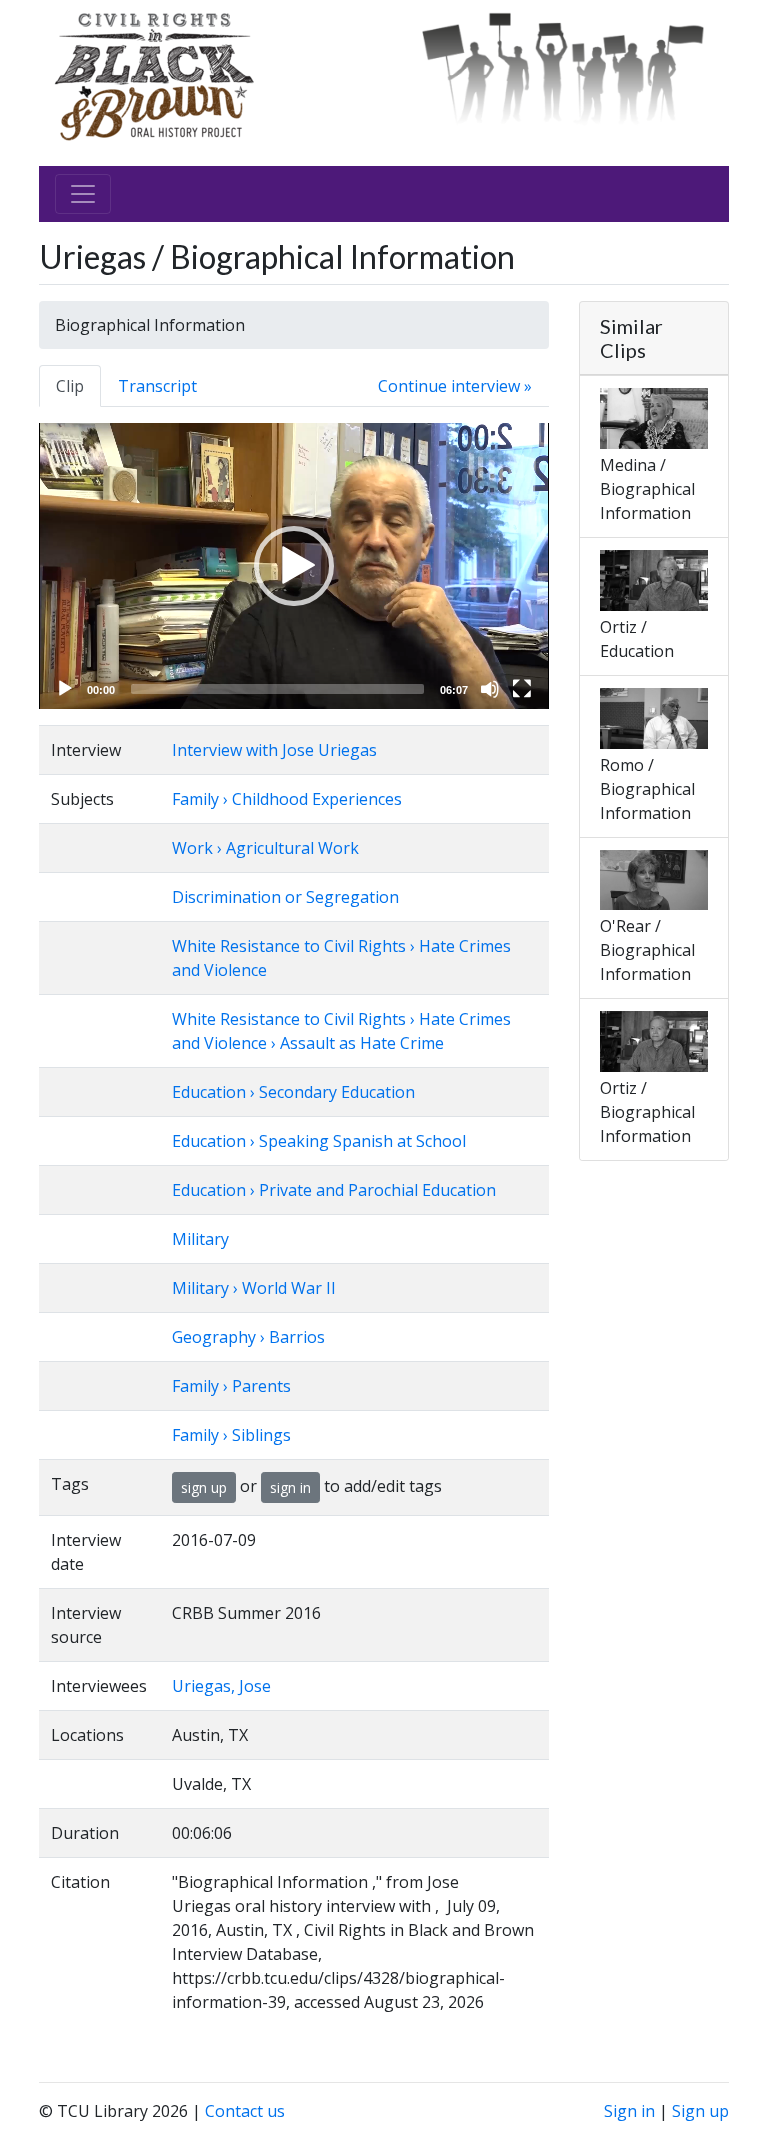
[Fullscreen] (522, 689)
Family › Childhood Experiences (287, 799)
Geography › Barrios (248, 1337)
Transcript (157, 386)
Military (200, 1239)
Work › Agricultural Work (265, 848)
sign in (290, 1487)
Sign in (629, 2111)
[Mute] (490, 689)
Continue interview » (455, 386)
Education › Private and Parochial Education (334, 1190)
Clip (70, 386)
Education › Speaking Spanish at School (319, 1141)
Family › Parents (231, 1386)
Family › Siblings (231, 1435)
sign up (204, 1487)
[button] (294, 566)
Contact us (245, 2111)
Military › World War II (254, 1288)
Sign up (700, 2111)
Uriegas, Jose (221, 1686)
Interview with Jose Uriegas (274, 750)
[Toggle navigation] (83, 194)
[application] (294, 566)
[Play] (65, 689)
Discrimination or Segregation (285, 897)
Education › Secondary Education (293, 1092)
